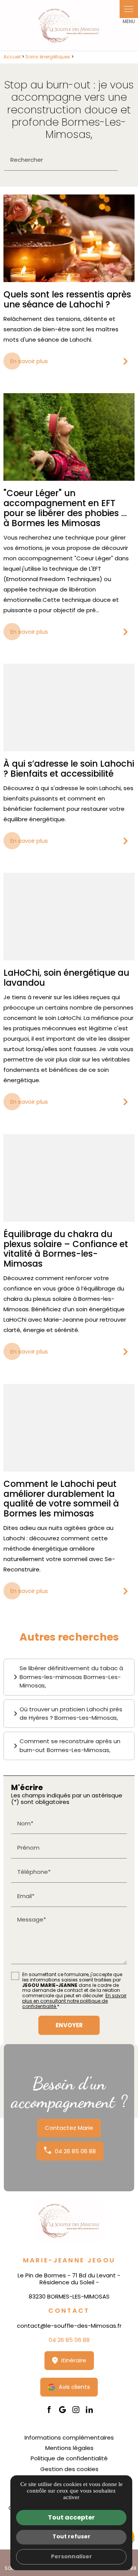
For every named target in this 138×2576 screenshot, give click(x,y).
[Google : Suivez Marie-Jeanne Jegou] (62, 2410)
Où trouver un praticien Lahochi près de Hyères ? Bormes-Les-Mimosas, (71, 1714)
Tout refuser (71, 2536)
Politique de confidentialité (69, 2458)
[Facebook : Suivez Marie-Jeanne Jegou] (49, 2410)
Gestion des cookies (69, 2469)
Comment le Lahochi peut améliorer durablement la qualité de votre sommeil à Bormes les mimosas (61, 1499)
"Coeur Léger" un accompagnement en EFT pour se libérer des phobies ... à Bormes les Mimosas (65, 508)
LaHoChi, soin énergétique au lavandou (66, 978)
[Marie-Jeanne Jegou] (69, 25)
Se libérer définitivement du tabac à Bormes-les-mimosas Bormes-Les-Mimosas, (71, 1677)
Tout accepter (71, 2517)
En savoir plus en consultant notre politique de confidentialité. (74, 2001)
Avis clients (74, 2387)
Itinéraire (74, 2360)
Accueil (12, 57)
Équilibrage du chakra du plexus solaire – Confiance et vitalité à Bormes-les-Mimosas (66, 1249)
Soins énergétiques (48, 57)
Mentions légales (69, 2448)
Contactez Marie (69, 2128)
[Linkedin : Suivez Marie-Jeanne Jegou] (89, 2410)
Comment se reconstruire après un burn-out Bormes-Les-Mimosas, (70, 1746)
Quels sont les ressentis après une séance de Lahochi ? (67, 299)
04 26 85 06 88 (75, 2151)
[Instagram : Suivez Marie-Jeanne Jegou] (76, 2410)
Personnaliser (71, 2556)
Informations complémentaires (69, 2437)
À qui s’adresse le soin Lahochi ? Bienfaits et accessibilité (69, 769)
